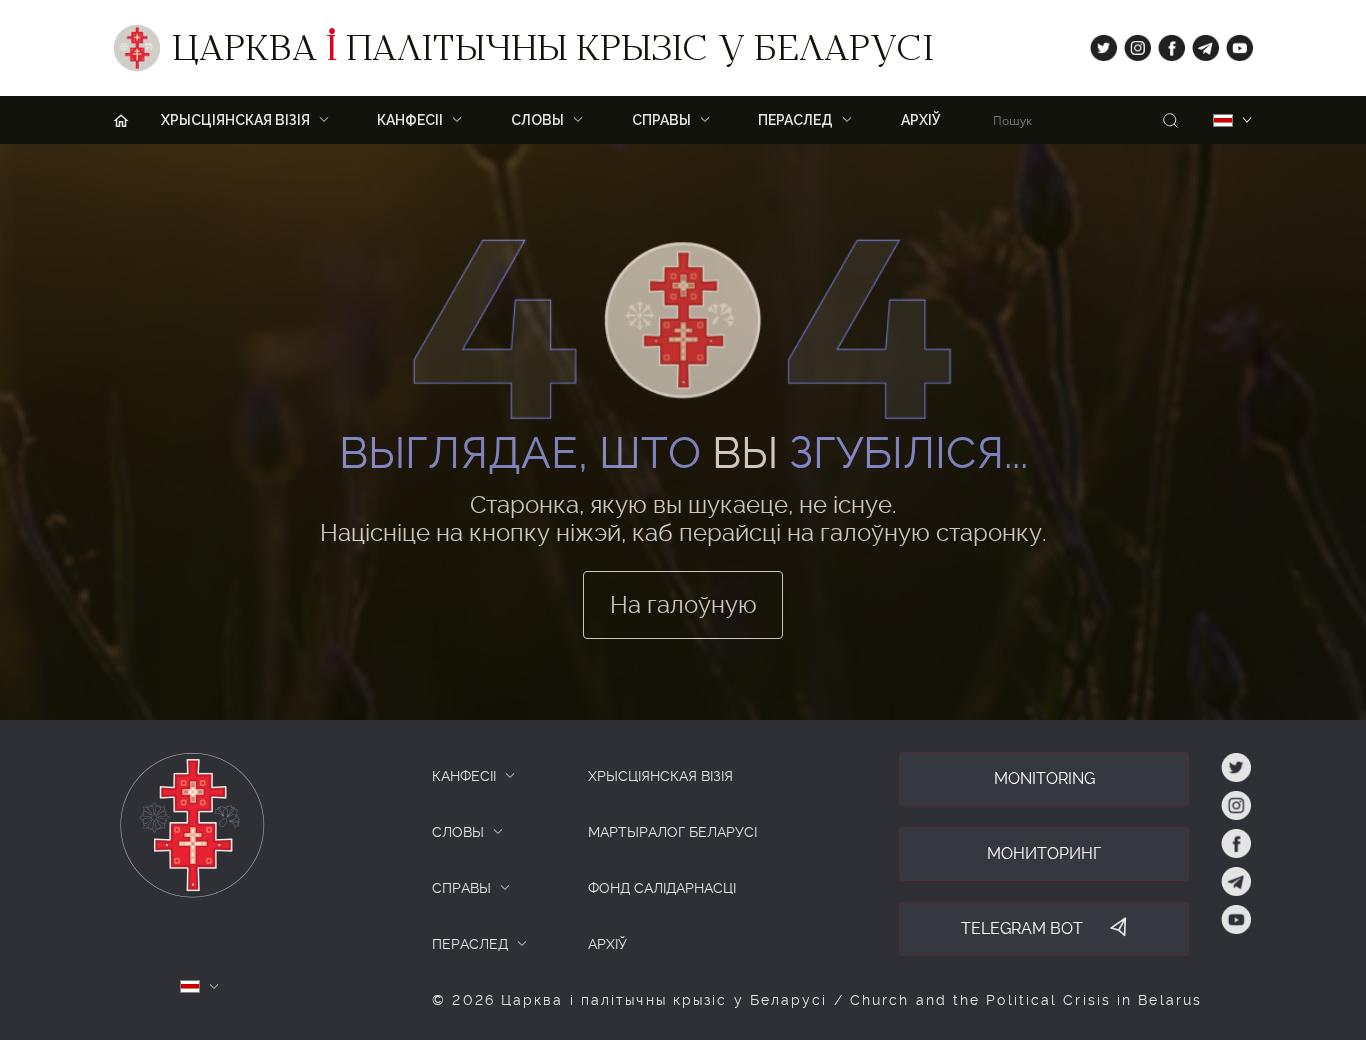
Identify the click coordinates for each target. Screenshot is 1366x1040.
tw (1099, 43)
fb (1165, 43)
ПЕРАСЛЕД (470, 944)
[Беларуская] (1223, 120)
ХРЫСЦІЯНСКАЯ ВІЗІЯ (660, 776)
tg (1199, 43)
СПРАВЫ (461, 888)
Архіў (921, 120)
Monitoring (1044, 778)
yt (1233, 43)
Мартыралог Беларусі (672, 832)
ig (1130, 43)
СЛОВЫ (458, 832)
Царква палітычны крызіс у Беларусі (552, 53)
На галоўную (683, 605)
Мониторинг (1044, 853)
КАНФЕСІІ (464, 776)
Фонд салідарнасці (662, 888)
